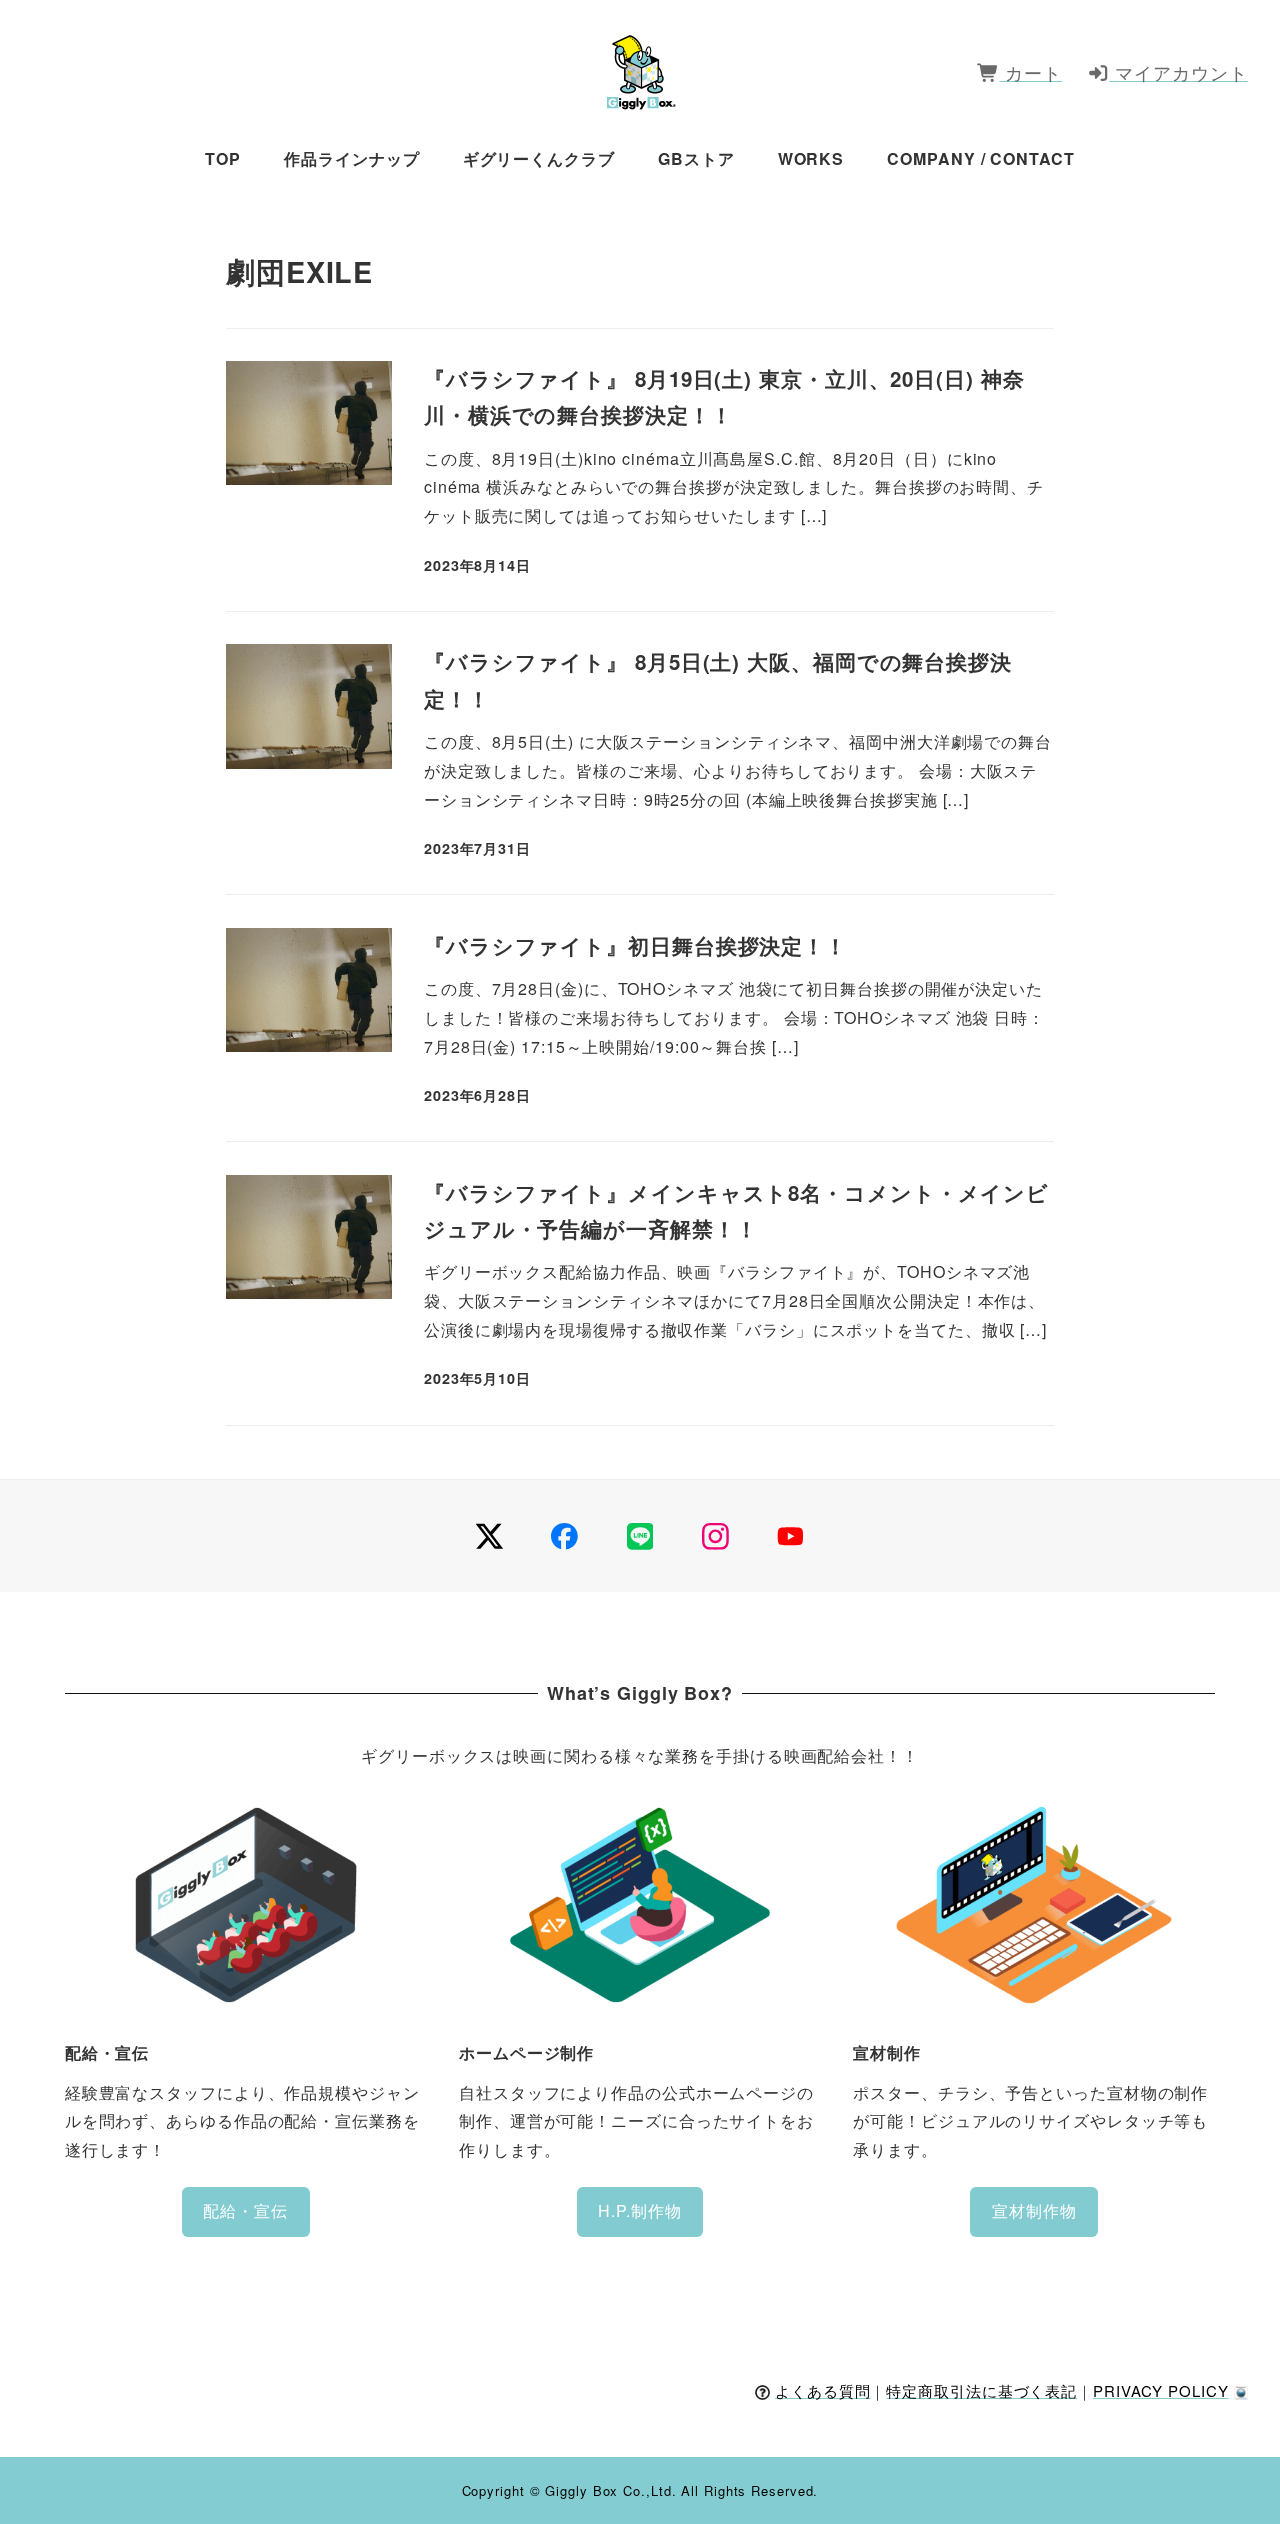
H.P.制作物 (639, 2210)
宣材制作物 (1034, 2210)
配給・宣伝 (245, 2210)
